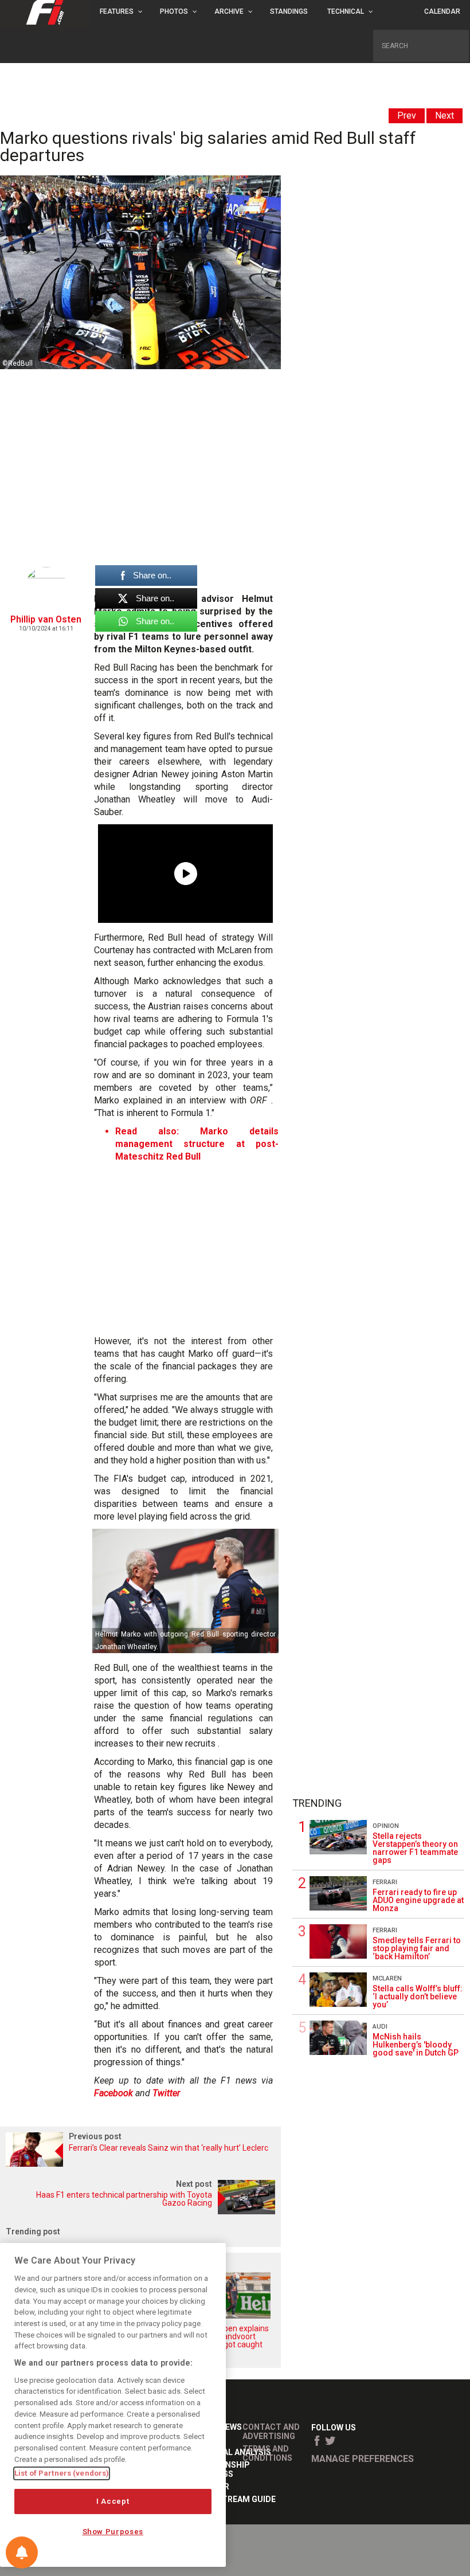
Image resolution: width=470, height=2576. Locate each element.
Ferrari (385, 1882)
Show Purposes (113, 2532)
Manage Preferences (363, 2459)
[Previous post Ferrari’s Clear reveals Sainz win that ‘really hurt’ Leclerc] (140, 2164)
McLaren (387, 1978)
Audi (380, 2027)
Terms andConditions (267, 2453)
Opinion (386, 1826)
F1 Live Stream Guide (232, 2499)
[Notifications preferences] (22, 2552)
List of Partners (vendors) (62, 2473)
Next (444, 116)
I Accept (113, 2501)
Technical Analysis (229, 2452)
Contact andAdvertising (271, 2432)
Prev (407, 116)
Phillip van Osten (46, 619)
